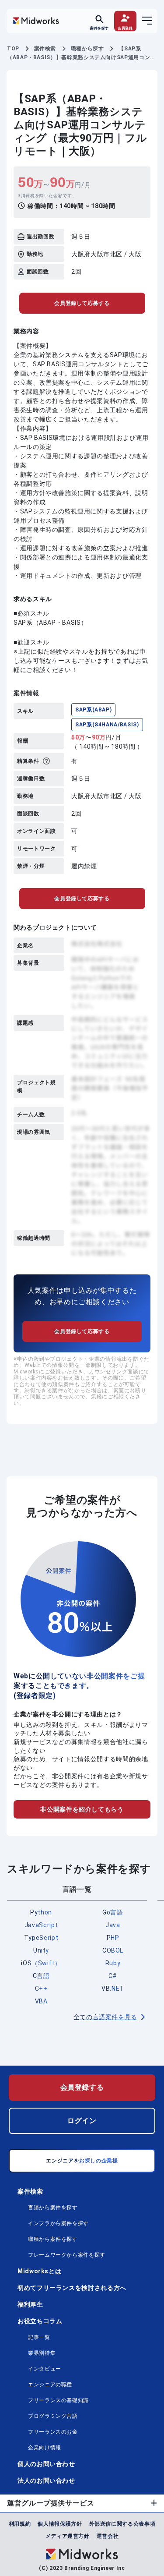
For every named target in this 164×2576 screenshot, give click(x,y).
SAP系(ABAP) (93, 710)
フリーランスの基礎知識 (58, 2400)
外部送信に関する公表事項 (122, 2524)
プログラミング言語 (53, 2416)
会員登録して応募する (82, 303)
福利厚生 (30, 2304)
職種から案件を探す (53, 2239)
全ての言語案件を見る (105, 2017)
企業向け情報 (45, 2448)
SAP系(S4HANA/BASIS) (107, 725)
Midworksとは (39, 2271)
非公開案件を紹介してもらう (82, 1809)
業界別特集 (42, 2353)
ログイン (82, 2121)
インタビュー (45, 2369)
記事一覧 (39, 2337)
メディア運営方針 (68, 2536)
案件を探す (99, 28)
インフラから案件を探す (58, 2223)
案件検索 (30, 2191)
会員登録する (82, 2087)
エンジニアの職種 (50, 2385)
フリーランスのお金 (53, 2432)
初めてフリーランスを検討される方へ (72, 2288)
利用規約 (20, 2524)
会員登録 (125, 28)
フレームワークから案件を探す (67, 2255)
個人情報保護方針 (60, 2524)
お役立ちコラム (40, 2321)
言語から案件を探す (53, 2208)
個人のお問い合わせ (46, 2464)
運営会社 (108, 2536)
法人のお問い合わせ (46, 2480)
